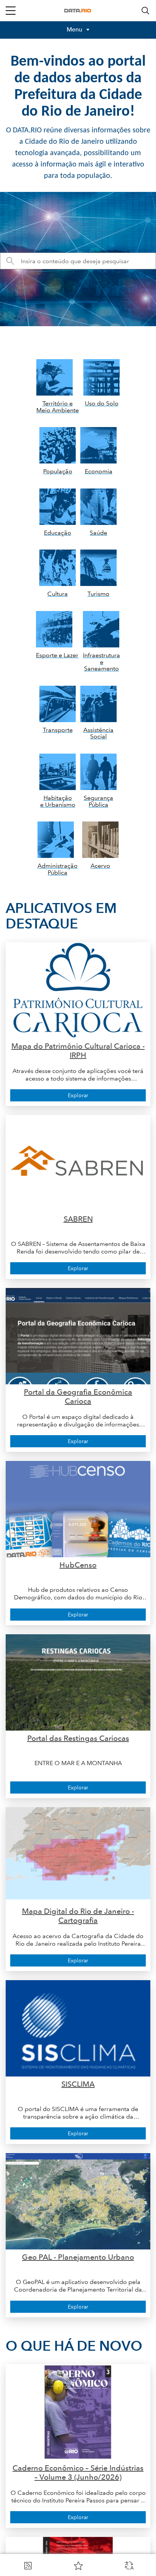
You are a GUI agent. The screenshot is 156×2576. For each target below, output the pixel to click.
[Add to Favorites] (78, 2565)
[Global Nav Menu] (11, 11)
